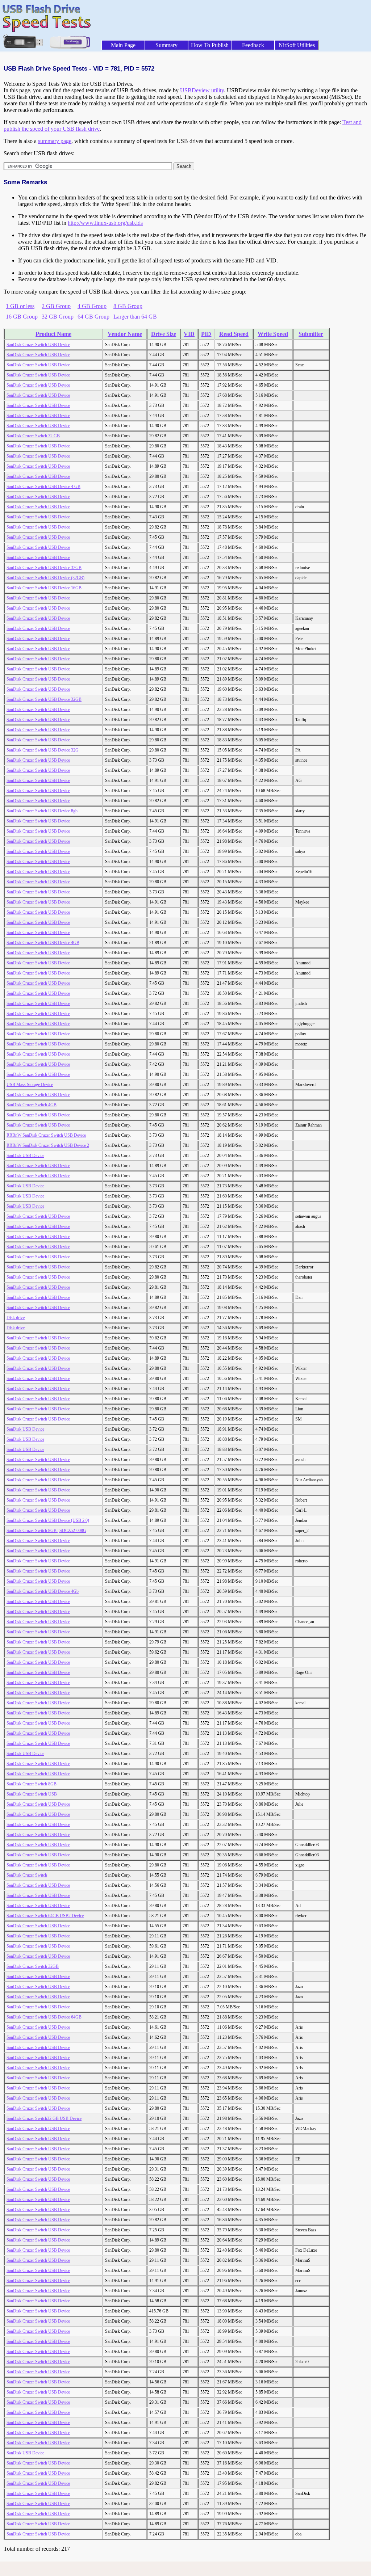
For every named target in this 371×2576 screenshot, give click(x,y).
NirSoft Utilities (297, 45)
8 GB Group (128, 306)
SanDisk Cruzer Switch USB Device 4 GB (43, 487)
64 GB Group (93, 317)
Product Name (53, 334)
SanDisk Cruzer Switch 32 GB (33, 436)
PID (206, 334)
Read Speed (234, 334)
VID (189, 334)
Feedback (253, 45)
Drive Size (164, 334)
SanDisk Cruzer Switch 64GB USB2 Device (45, 1916)
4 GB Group (92, 306)
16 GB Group (22, 317)
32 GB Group (58, 317)
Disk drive (16, 1318)
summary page (55, 141)
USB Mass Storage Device (30, 1085)
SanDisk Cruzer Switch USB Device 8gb (42, 811)
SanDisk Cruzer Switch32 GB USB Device (44, 2118)
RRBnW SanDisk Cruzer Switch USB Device (46, 1135)
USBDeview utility (202, 90)
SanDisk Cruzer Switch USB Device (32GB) (45, 578)
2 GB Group (56, 306)
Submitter (311, 334)
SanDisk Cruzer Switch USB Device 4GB (43, 943)
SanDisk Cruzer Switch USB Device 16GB (44, 588)
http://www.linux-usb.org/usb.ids (105, 223)
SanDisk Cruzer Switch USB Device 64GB (44, 2017)
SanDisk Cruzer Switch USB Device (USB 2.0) (48, 1520)
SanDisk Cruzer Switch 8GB (32, 1784)
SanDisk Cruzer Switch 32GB (33, 1966)
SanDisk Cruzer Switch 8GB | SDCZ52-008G (46, 1531)
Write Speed (273, 334)
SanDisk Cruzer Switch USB (32, 1794)
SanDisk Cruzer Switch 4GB (32, 1105)
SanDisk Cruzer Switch (27, 1875)
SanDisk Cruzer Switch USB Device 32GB (44, 568)
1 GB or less (20, 306)
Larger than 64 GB (135, 317)
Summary (166, 45)
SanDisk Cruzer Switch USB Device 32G (43, 750)
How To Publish (210, 45)
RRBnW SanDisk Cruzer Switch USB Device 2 (48, 1145)
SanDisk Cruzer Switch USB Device (38, 345)
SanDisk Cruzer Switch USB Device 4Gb (43, 1591)
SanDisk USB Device (25, 1156)
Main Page (123, 45)
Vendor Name (125, 334)
